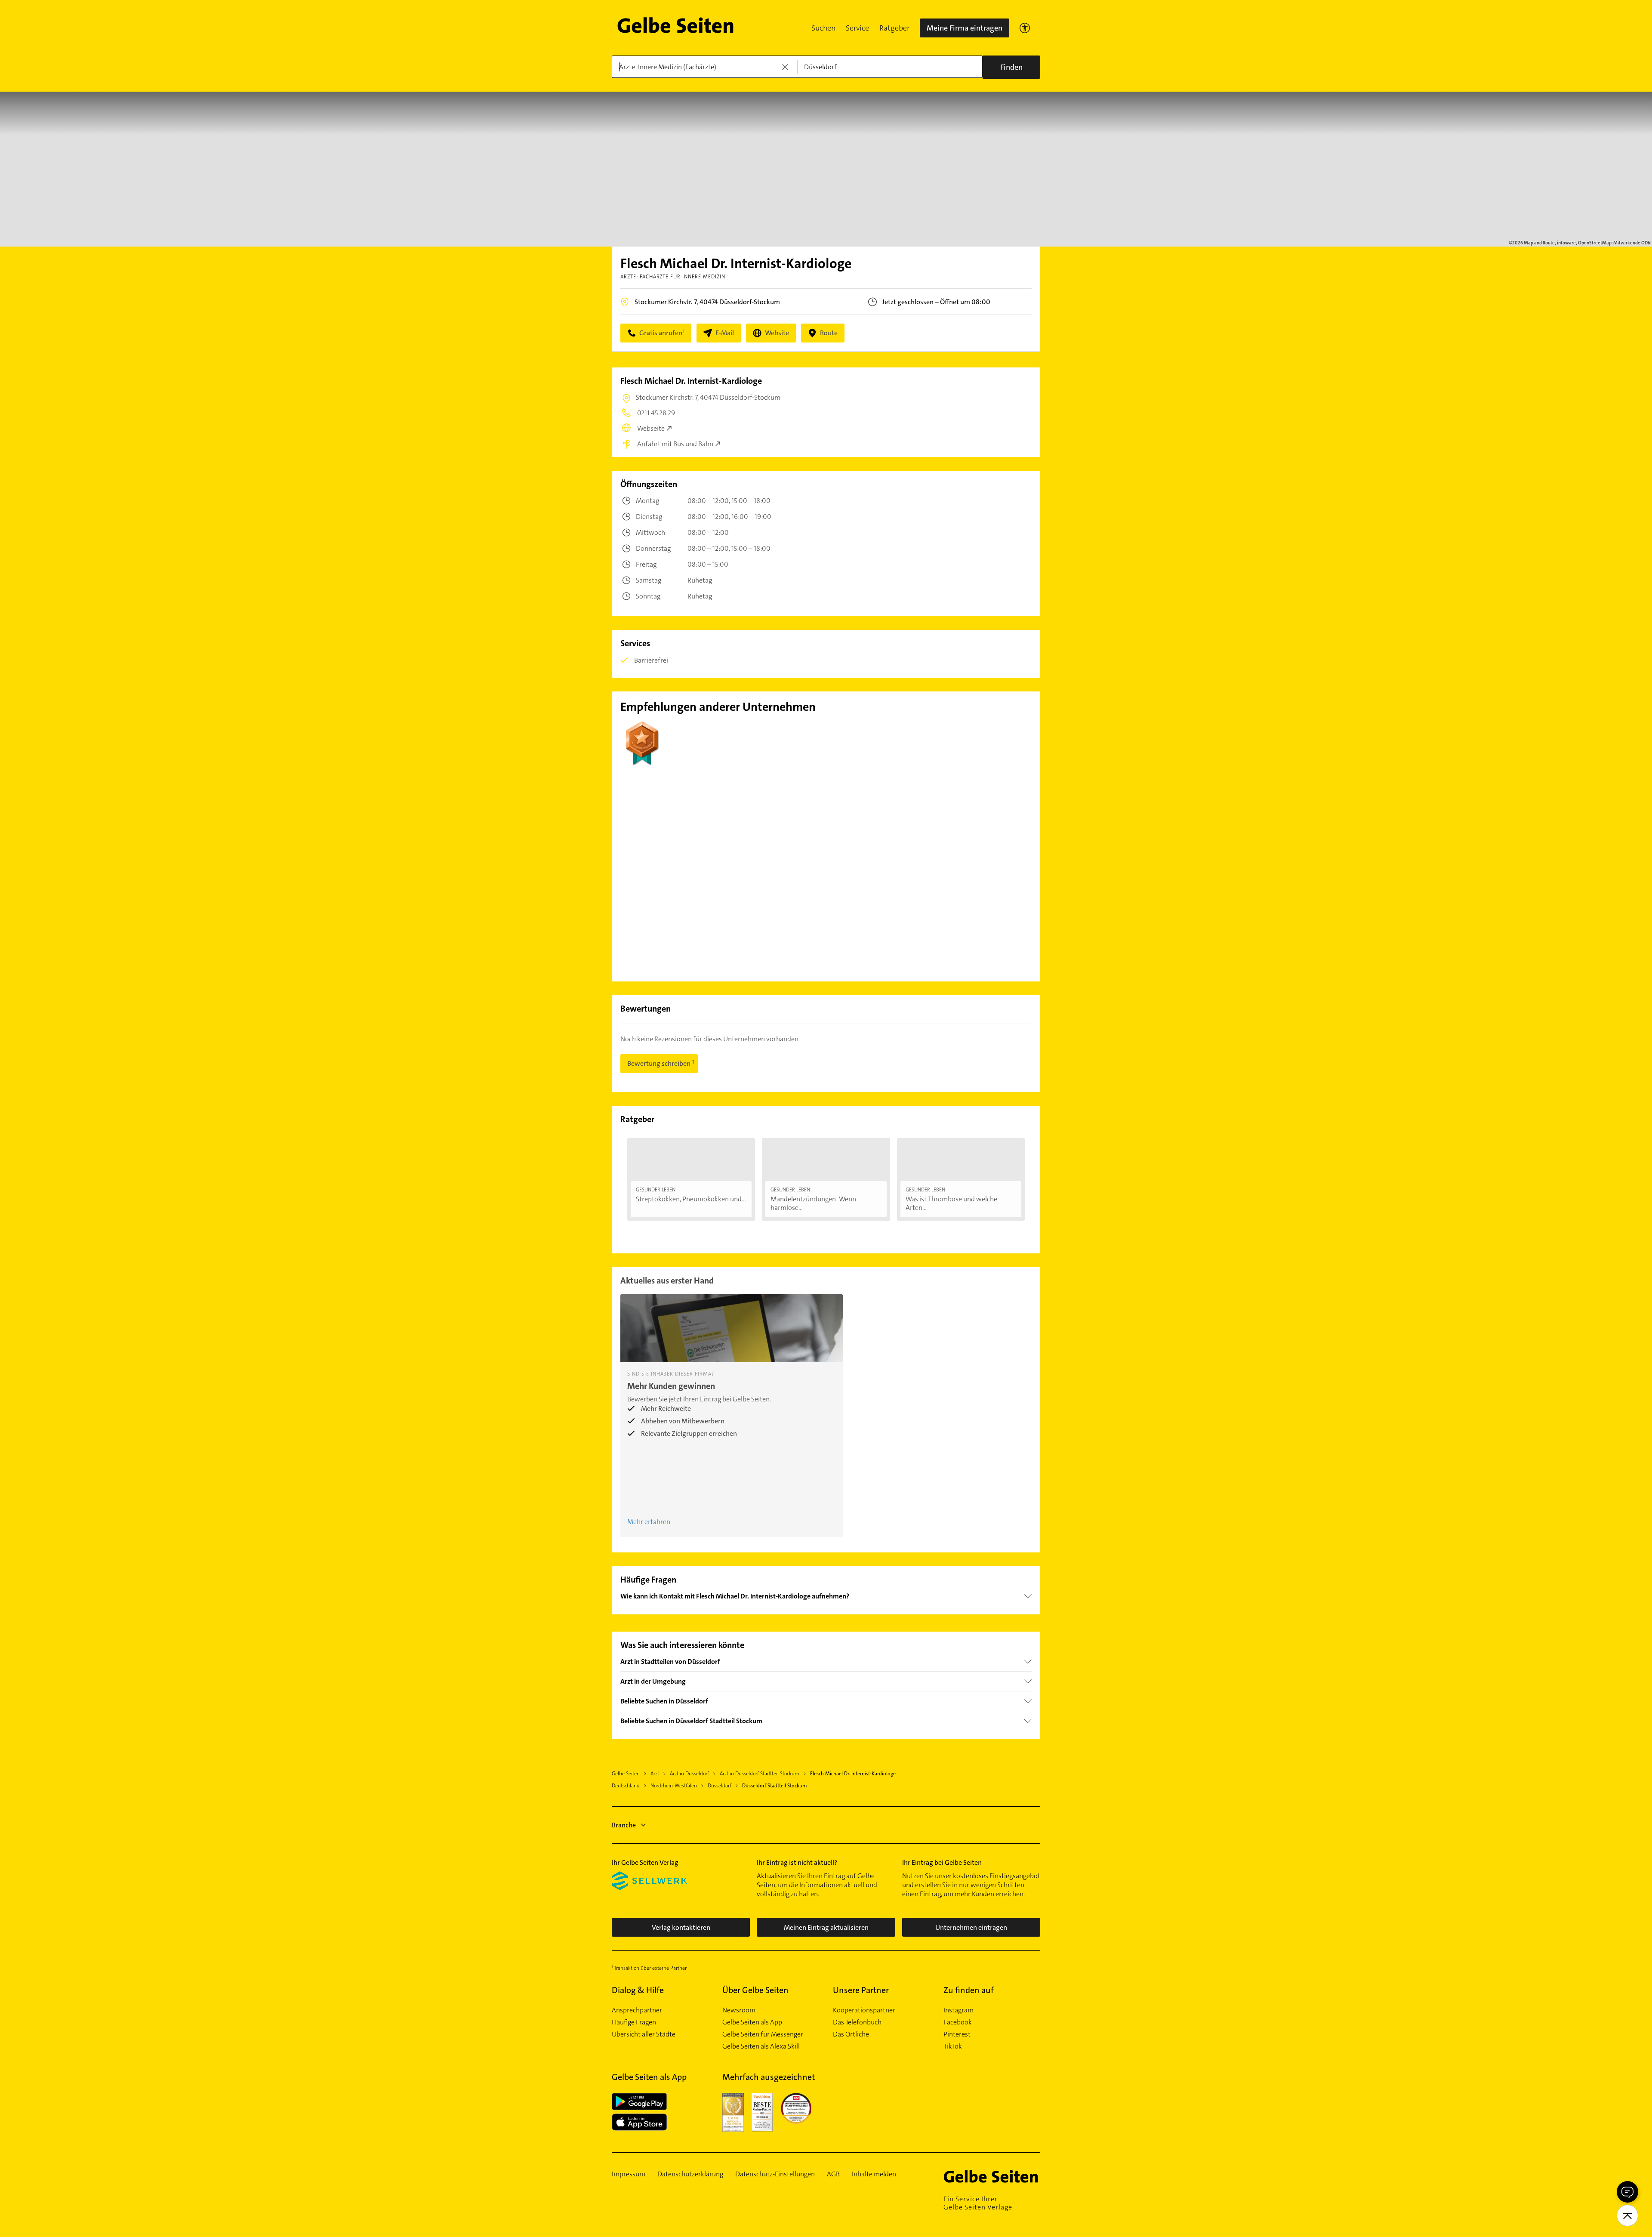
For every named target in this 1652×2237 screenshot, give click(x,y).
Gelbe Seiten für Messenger (763, 2034)
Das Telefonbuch (857, 2022)
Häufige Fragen (634, 2022)
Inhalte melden (874, 2174)
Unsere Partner (861, 1990)
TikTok (953, 2046)
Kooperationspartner (864, 2010)
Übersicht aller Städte (644, 2034)
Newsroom (739, 2010)
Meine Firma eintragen (965, 28)
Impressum (629, 2174)
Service (857, 28)
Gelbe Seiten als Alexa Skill (761, 2046)
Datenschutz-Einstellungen (775, 2174)
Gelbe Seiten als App (752, 2022)
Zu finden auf (969, 1990)
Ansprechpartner (637, 2010)
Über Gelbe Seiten (755, 1990)
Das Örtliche (851, 2034)
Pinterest (957, 2034)
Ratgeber (894, 28)
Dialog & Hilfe (638, 1990)
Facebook (958, 2022)
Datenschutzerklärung (690, 2174)
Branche (624, 1825)
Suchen (823, 28)
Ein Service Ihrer (978, 2203)
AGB (833, 2174)
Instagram (959, 2010)
